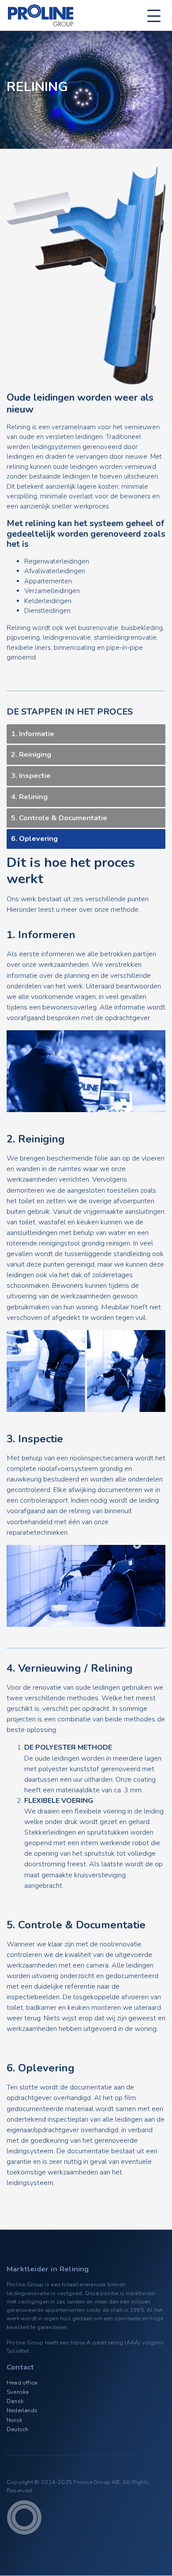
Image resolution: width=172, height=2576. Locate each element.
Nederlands (22, 2410)
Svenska (18, 2392)
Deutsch (17, 2429)
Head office (22, 2383)
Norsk (14, 2420)
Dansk (15, 2401)
